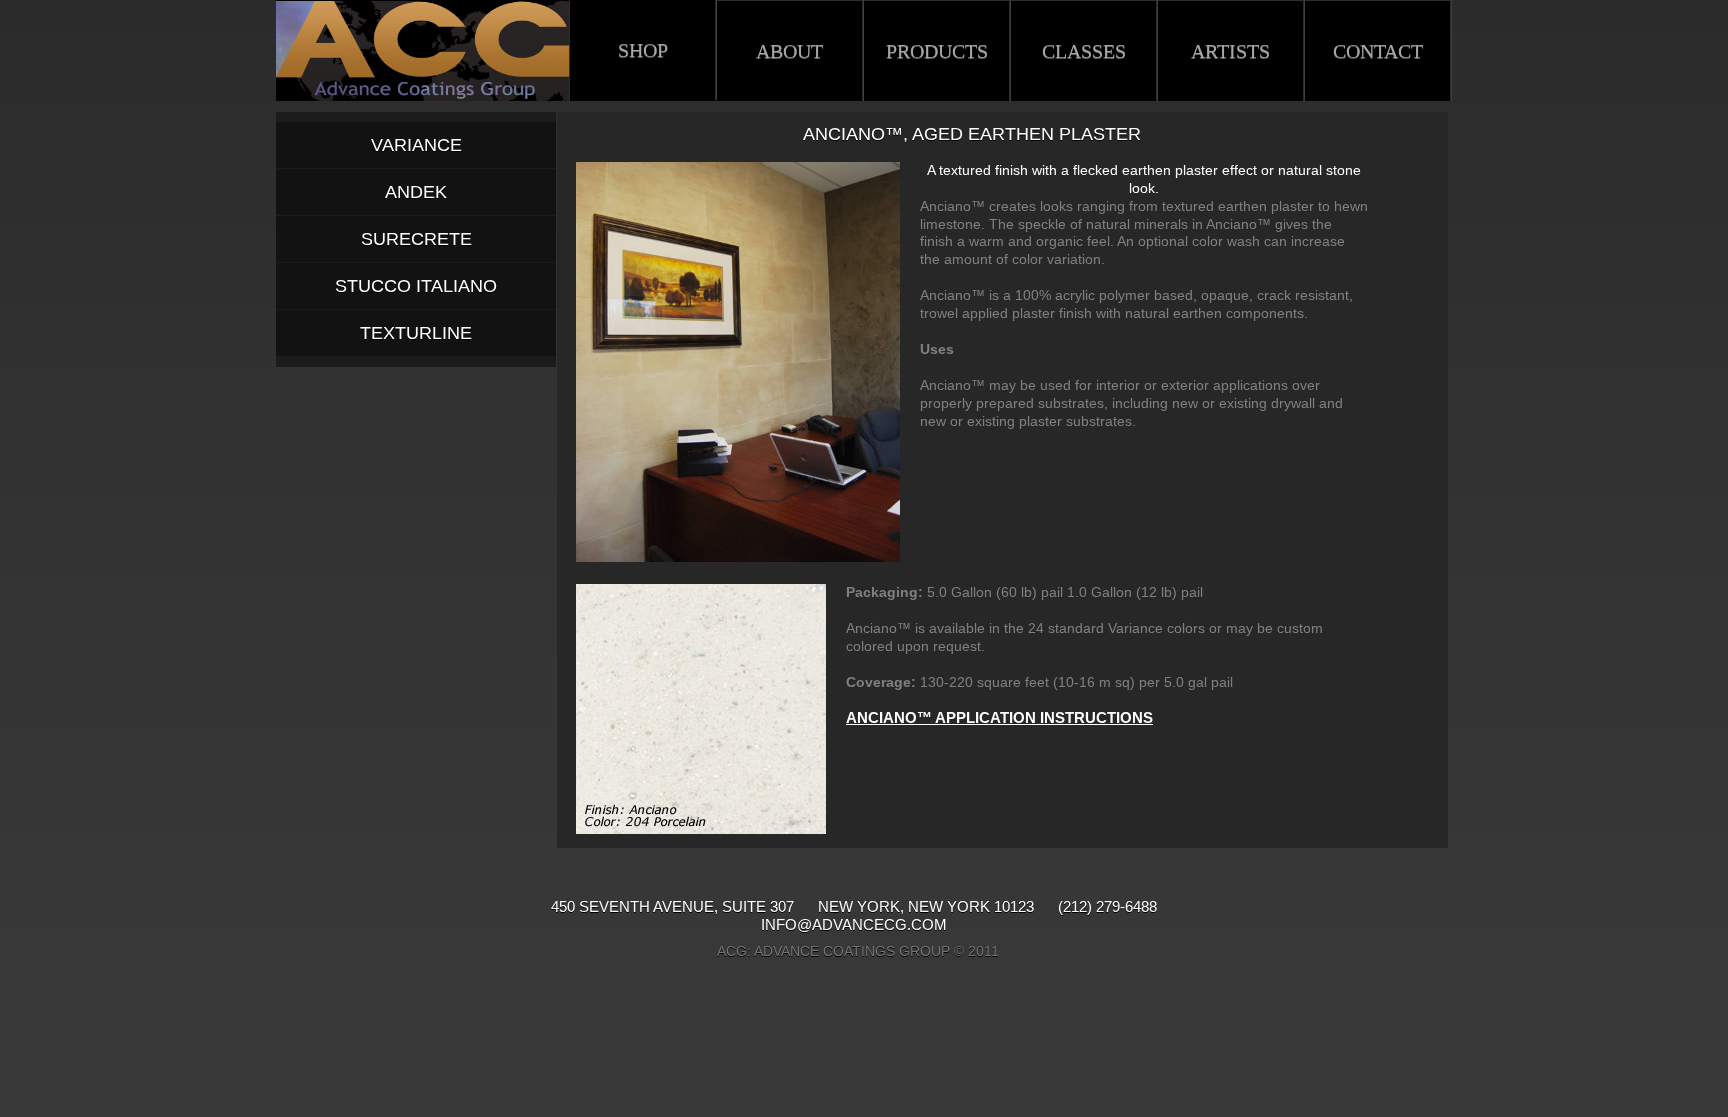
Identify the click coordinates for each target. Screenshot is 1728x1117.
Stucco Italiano (416, 286)
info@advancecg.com (854, 925)
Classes (1084, 51)
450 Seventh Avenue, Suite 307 (674, 906)
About (789, 51)
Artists (1230, 51)
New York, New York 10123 (926, 906)
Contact (1378, 51)
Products (937, 51)
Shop (643, 50)
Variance (416, 145)
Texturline (416, 333)
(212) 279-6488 (1107, 906)
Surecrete (416, 239)
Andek (416, 192)
